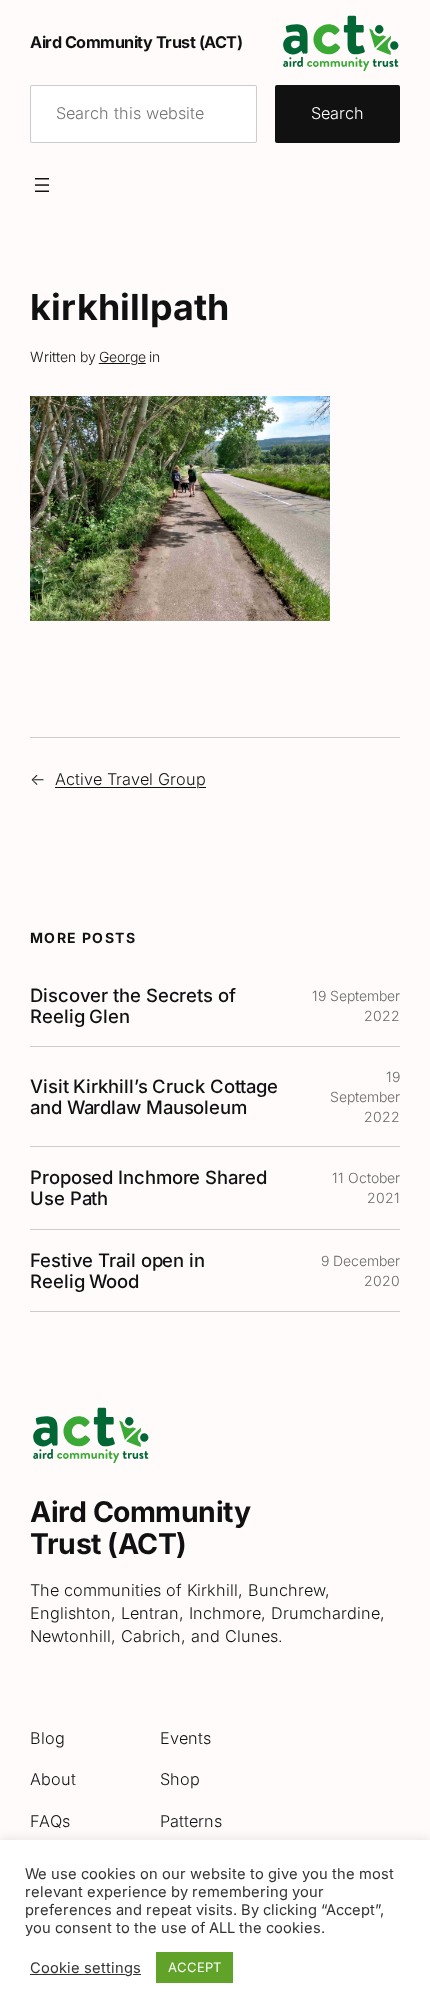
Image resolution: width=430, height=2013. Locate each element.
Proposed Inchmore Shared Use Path (148, 1188)
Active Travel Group (130, 779)
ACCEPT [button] (194, 1967)
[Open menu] (42, 185)
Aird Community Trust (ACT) (136, 42)
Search (337, 113)
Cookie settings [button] (85, 1968)
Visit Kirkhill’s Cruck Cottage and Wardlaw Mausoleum (154, 1097)
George (122, 356)
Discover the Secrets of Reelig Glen (133, 1006)
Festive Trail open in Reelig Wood (117, 1271)
